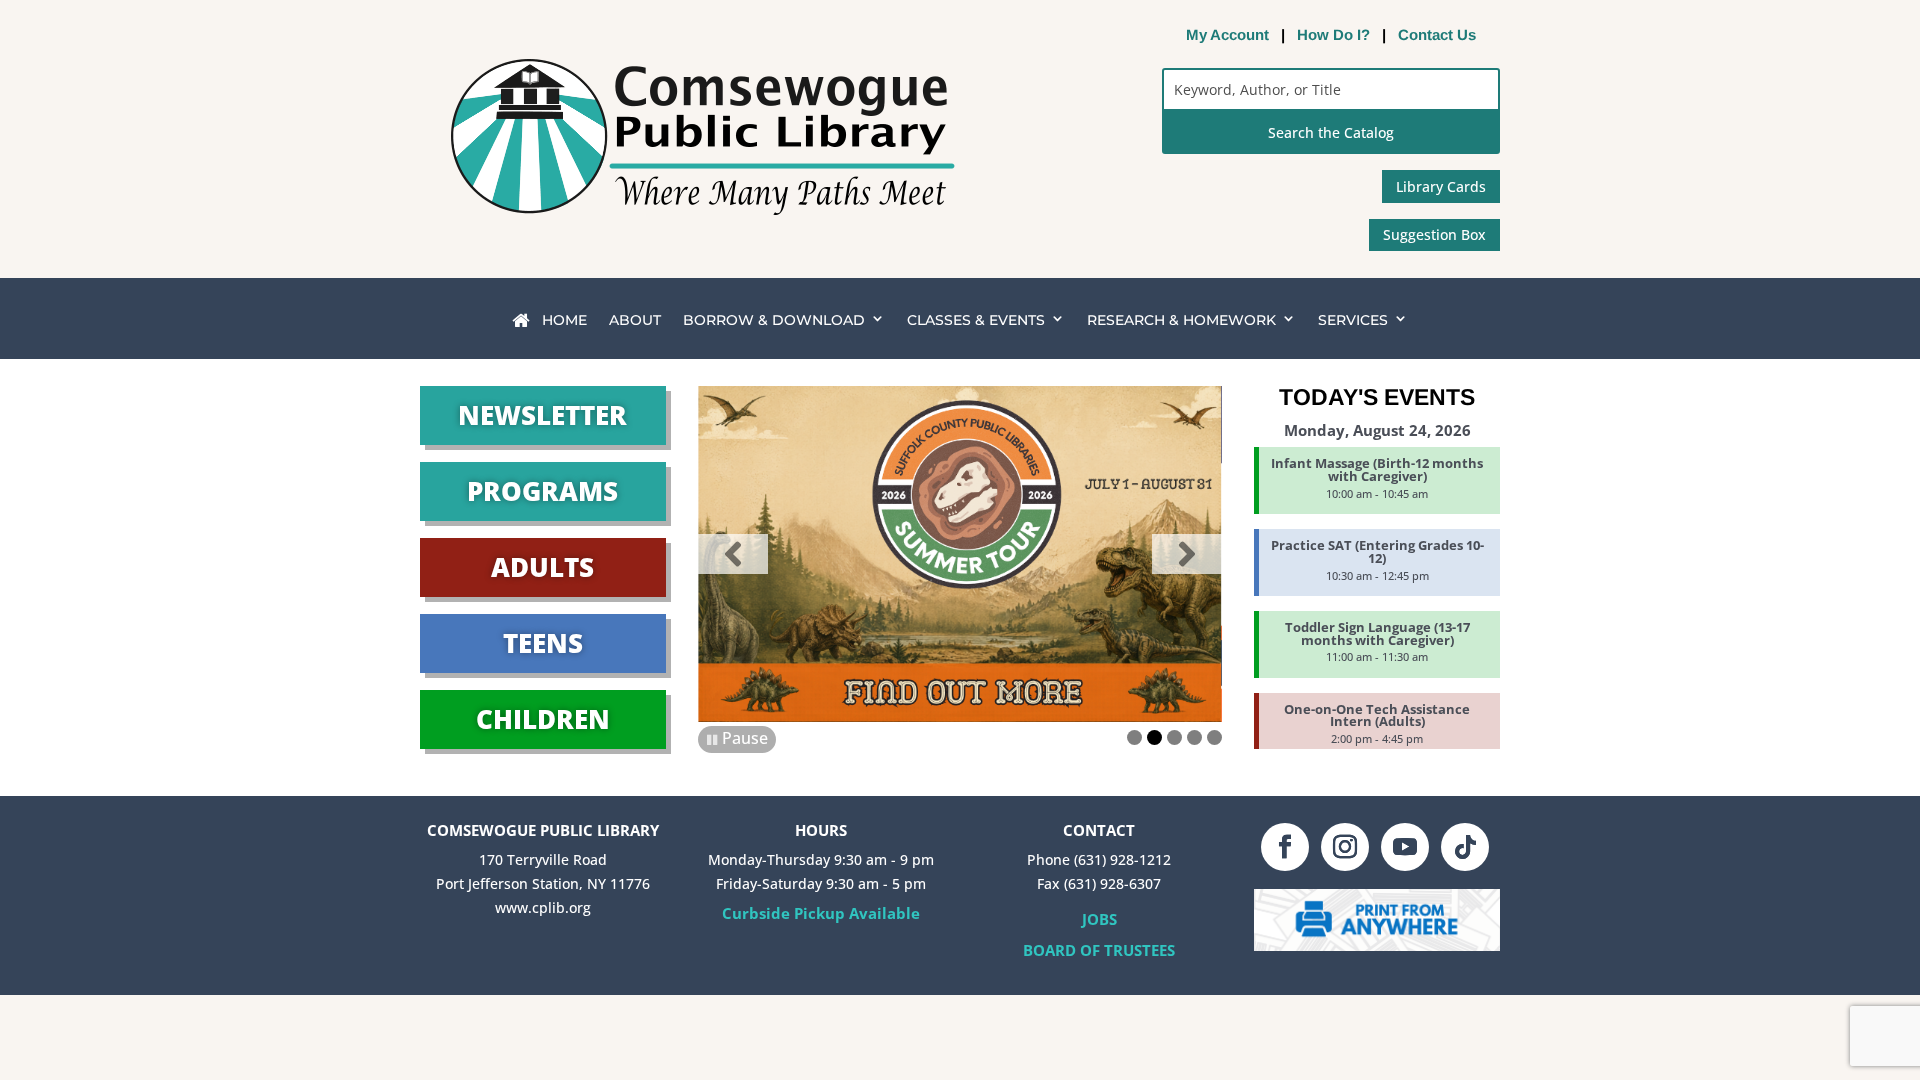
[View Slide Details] (960, 554)
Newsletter (542, 415)
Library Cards (1441, 186)
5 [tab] (1214, 737)
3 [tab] (1174, 737)
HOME (562, 320)
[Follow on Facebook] (1285, 847)
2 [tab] (1154, 737)
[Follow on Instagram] (1345, 847)
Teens (543, 643)
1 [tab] (1134, 737)
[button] (733, 554)
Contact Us (1437, 34)
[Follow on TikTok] (1465, 847)
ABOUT (635, 320)
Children (543, 719)
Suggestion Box (1434, 234)
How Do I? (1333, 34)
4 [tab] (1194, 737)
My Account (1227, 34)
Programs (542, 491)
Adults (542, 567)
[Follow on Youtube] (1405, 847)
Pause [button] (745, 738)
